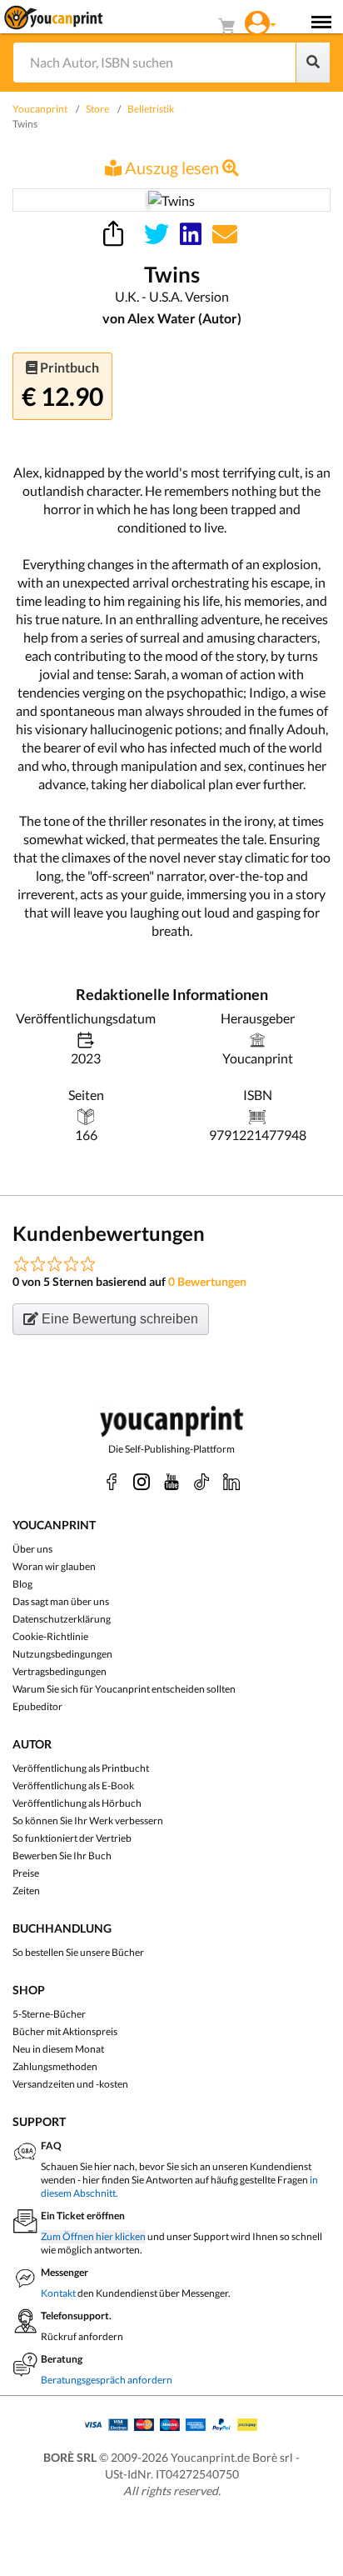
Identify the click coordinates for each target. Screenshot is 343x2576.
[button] (261, 21)
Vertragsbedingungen (60, 1671)
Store (97, 109)
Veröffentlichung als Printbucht (81, 1768)
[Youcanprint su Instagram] (142, 1482)
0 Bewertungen (207, 1281)
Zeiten (26, 1891)
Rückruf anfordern (82, 2336)
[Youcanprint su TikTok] (201, 1482)
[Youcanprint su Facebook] (112, 1482)
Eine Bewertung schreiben (118, 1319)
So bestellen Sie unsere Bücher (78, 1952)
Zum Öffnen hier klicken (93, 2236)
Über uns (32, 1549)
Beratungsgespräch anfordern (107, 2380)
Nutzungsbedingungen (62, 1654)
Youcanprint (40, 109)
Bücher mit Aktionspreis (65, 2031)
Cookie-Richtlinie (50, 1636)
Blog (22, 1584)
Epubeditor (37, 1706)
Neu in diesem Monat (58, 2049)
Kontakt (58, 2293)
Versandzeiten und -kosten (70, 2084)
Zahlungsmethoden (55, 2066)
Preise (26, 1873)
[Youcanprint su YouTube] (171, 1482)
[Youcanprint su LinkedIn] (231, 1482)
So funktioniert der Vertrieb (72, 1838)
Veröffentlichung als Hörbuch (77, 1803)
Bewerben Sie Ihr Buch (62, 1856)
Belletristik (151, 109)
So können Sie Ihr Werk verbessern (88, 1821)
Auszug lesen (172, 168)
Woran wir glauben (54, 1566)
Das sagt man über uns (61, 1601)
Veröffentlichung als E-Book (73, 1786)
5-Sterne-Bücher (49, 2014)
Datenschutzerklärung (62, 1619)
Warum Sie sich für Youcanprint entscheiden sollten (124, 1689)
